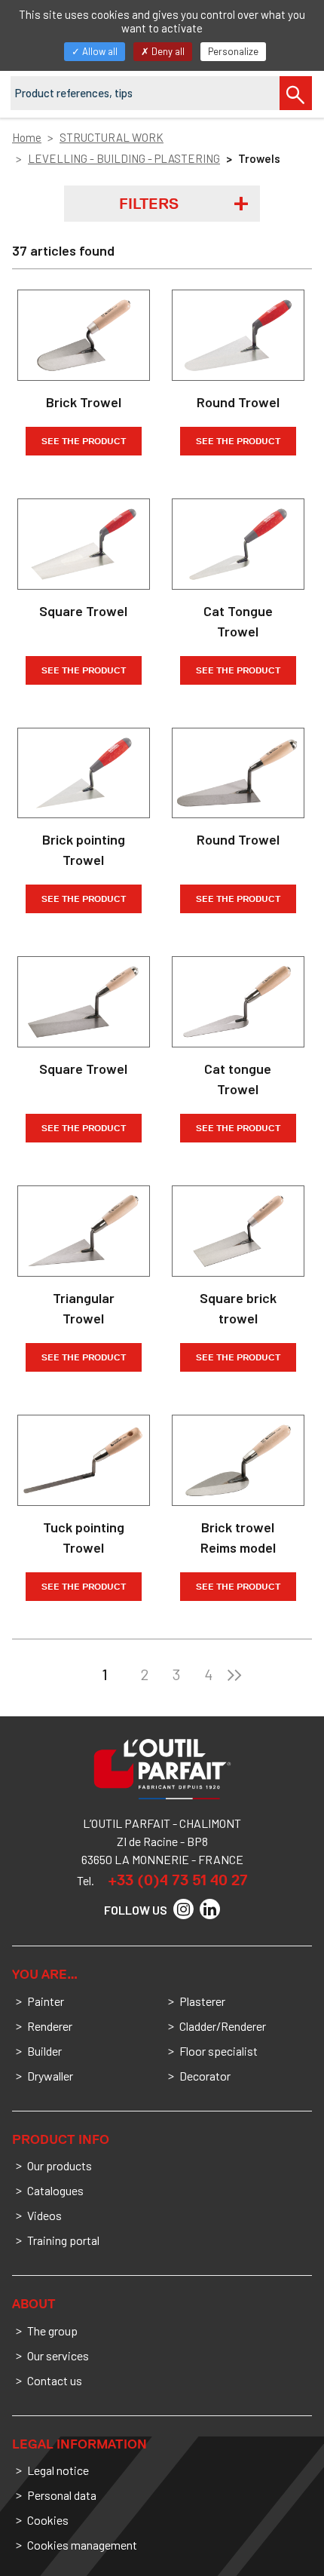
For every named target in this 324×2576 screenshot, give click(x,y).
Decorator (205, 2076)
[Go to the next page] (234, 1674)
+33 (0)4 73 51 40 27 (178, 1880)
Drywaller (50, 2076)
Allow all (99, 51)
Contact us (55, 2380)
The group (52, 2331)
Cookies (48, 2520)
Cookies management (82, 2545)
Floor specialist (219, 2051)
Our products (60, 2165)
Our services (58, 2355)
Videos (44, 2215)
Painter (46, 2001)
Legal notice (58, 2470)
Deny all (167, 51)
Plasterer (202, 2001)
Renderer (50, 2026)
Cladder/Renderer (223, 2026)
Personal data (62, 2495)
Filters (149, 204)
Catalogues (55, 2190)
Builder (44, 2051)
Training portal (63, 2240)
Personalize (233, 51)
